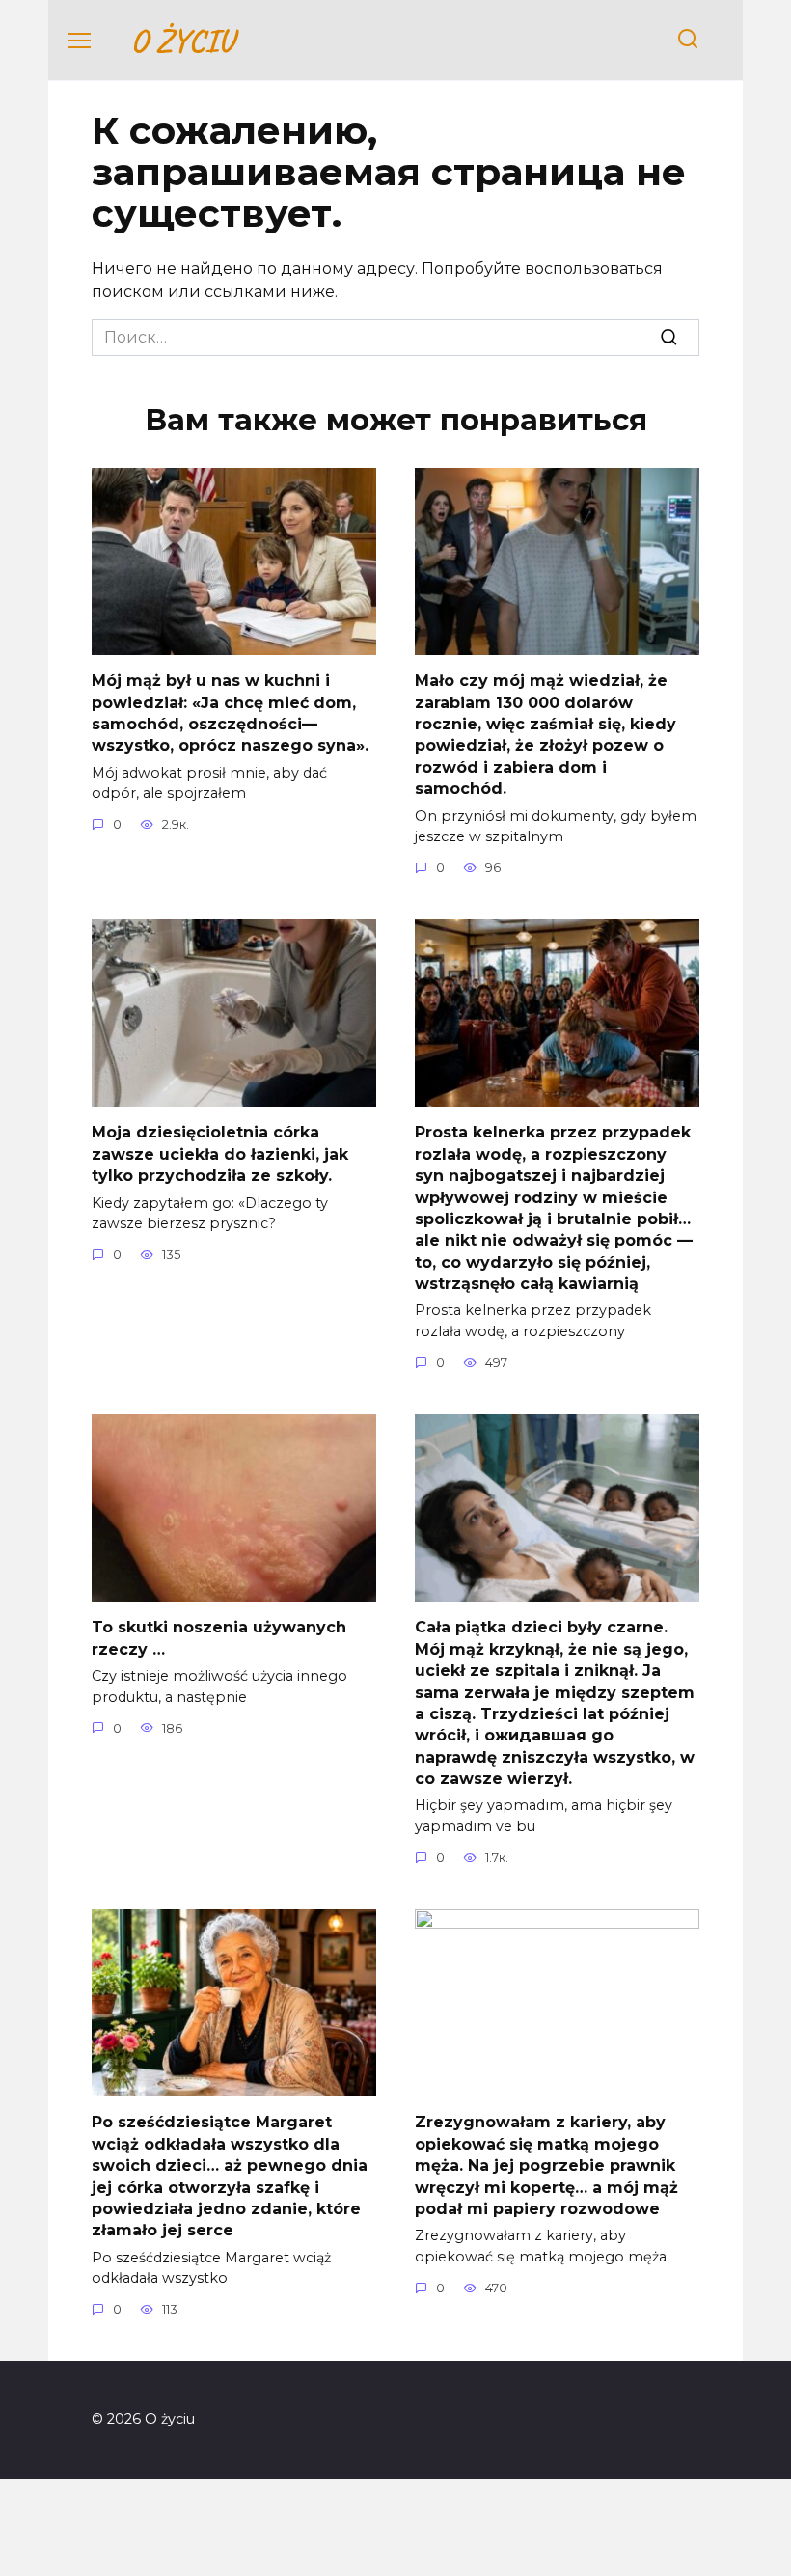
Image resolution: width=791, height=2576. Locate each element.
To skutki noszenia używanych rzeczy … (219, 1638)
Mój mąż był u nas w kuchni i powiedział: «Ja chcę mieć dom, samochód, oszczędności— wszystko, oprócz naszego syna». (230, 713)
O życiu (182, 40)
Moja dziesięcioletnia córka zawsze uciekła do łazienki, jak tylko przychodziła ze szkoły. (220, 1154)
